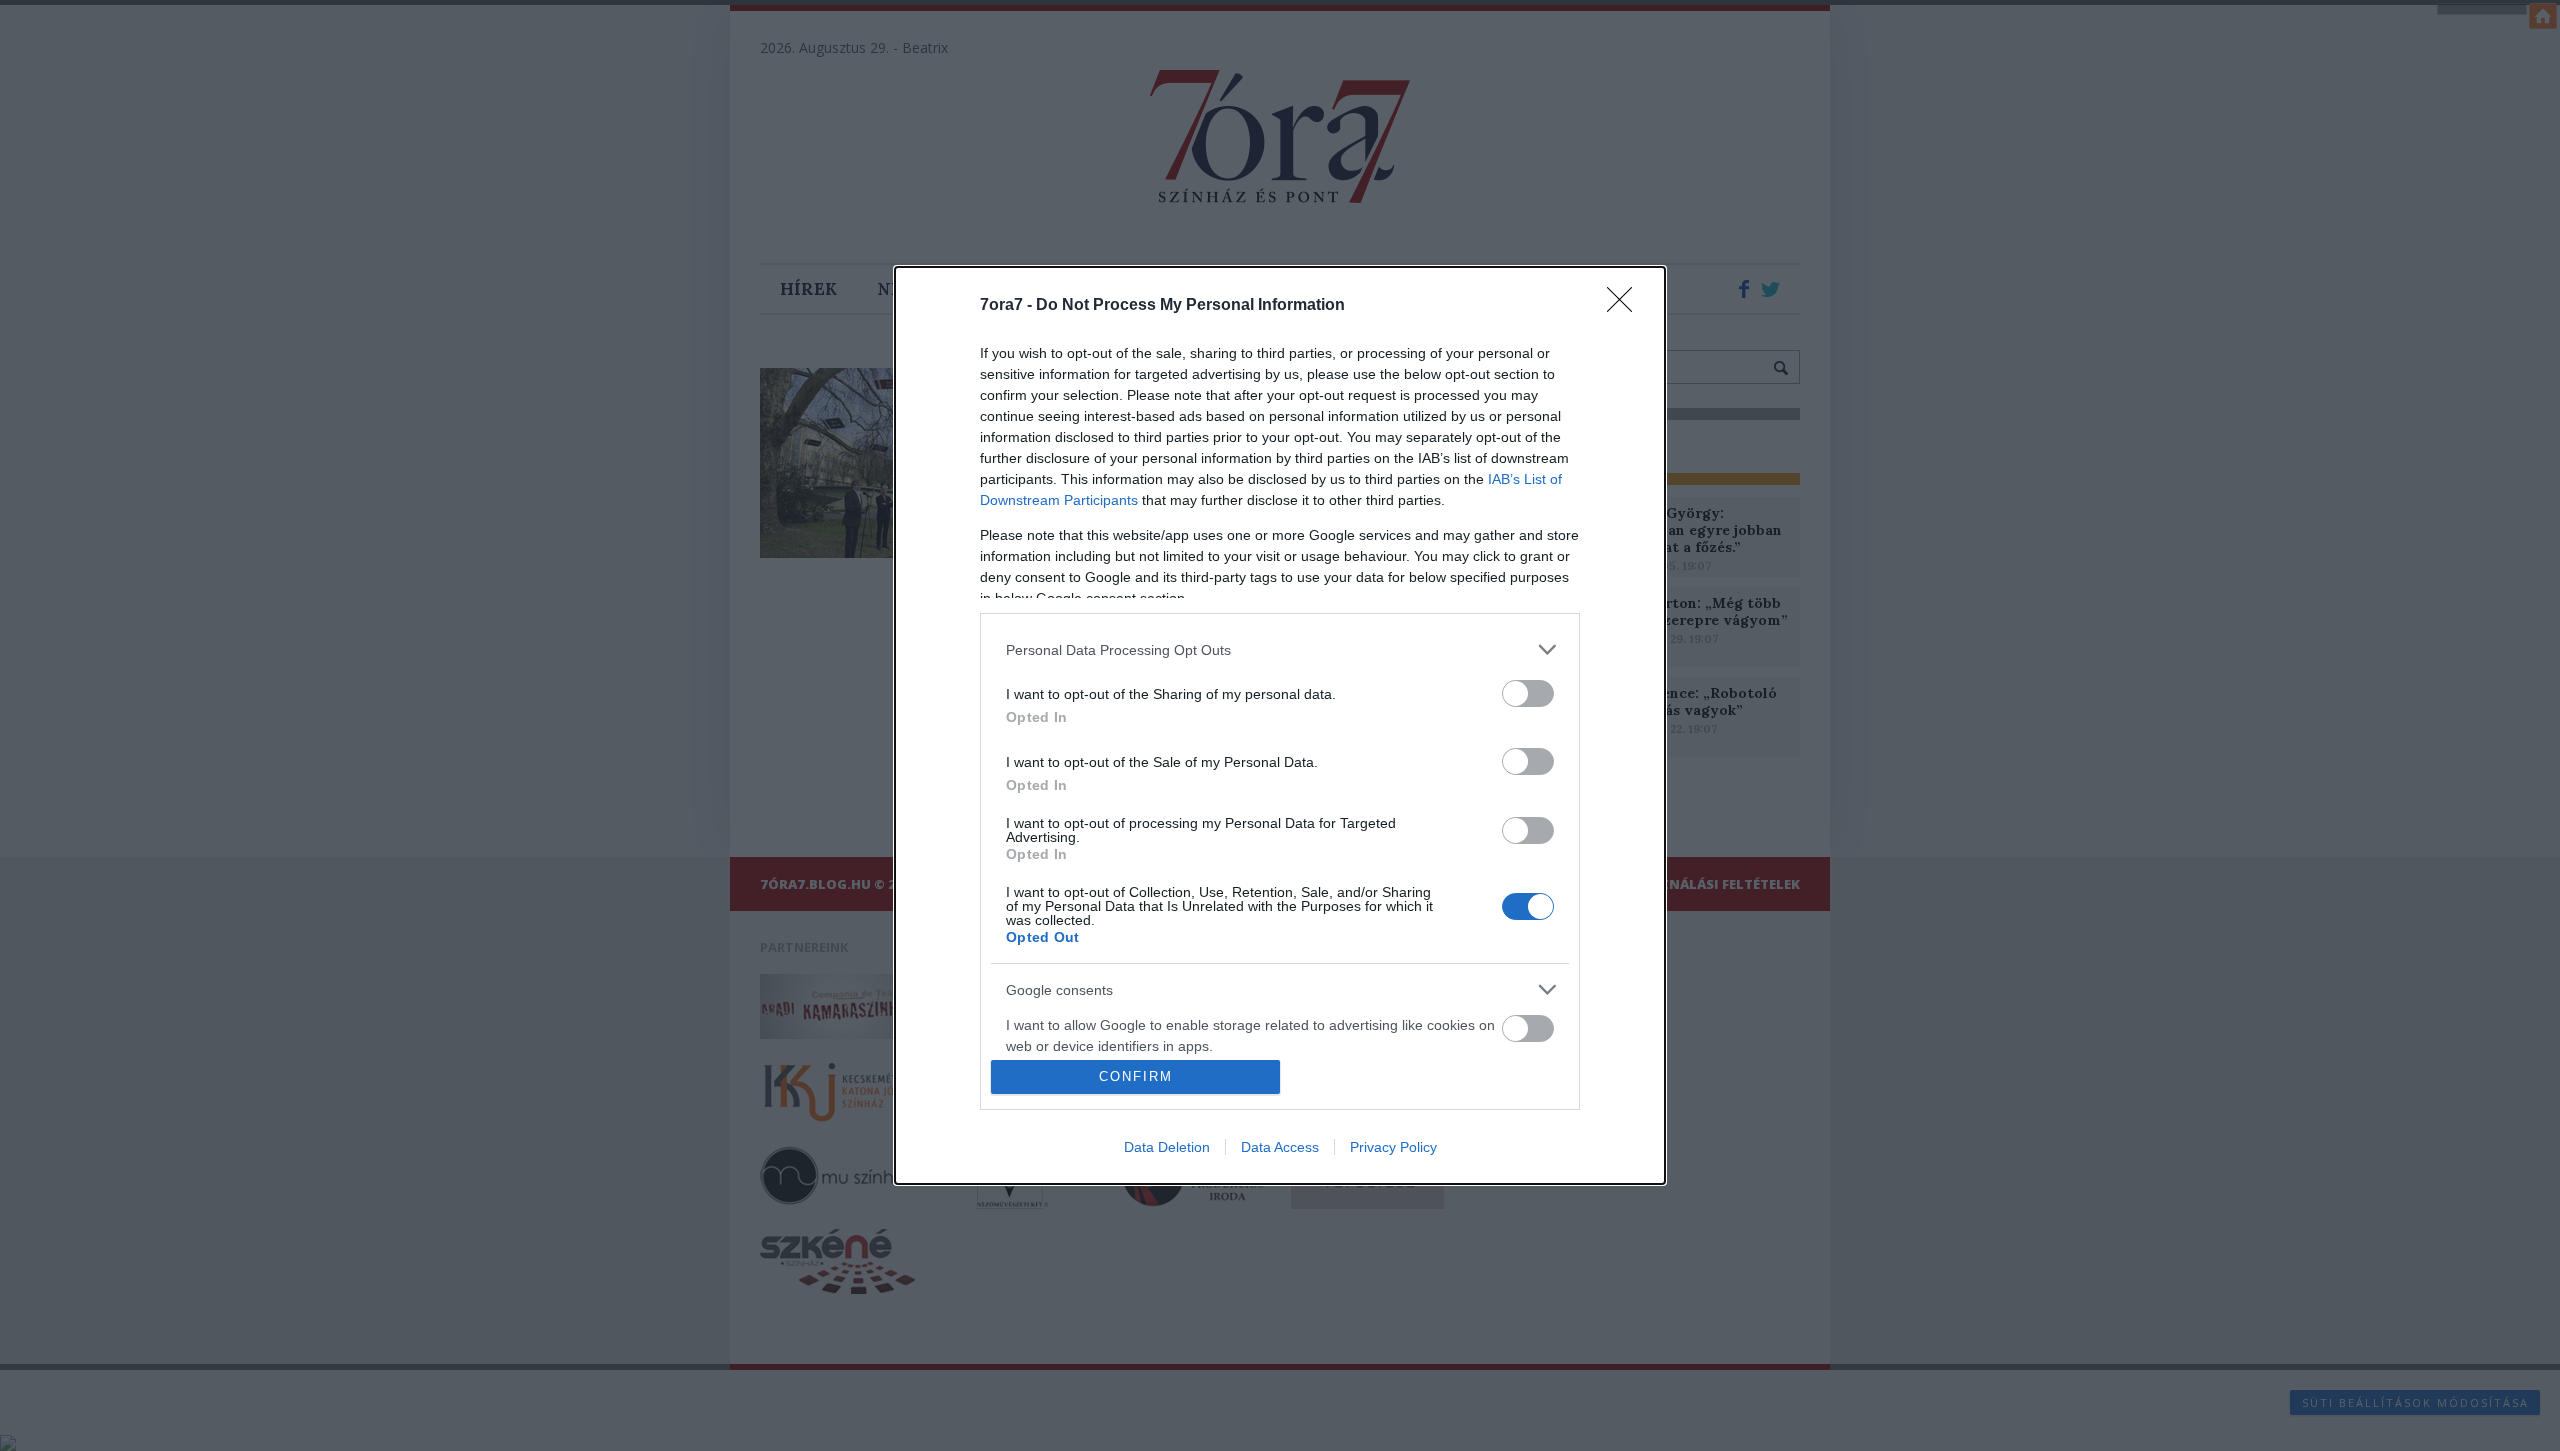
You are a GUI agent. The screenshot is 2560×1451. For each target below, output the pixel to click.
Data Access (1280, 1147)
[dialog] (1280, 725)
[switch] (1528, 693)
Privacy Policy (1393, 1147)
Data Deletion (1167, 1147)
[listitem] (1280, 649)
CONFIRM (1136, 1076)
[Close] (1626, 306)
